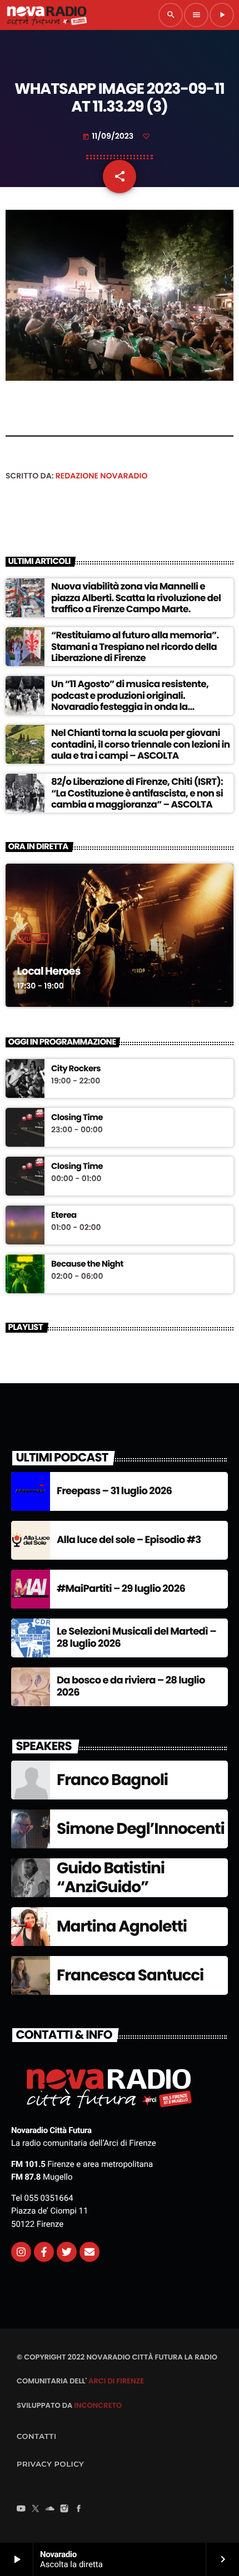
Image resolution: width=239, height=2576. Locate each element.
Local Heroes (49, 971)
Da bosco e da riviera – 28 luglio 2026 (131, 1687)
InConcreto (98, 2405)
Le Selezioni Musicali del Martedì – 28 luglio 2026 (136, 1638)
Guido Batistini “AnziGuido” (111, 1877)
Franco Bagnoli (112, 1780)
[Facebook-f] (44, 2252)
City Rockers (76, 1069)
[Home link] (47, 15)
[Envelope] (89, 2252)
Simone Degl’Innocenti (141, 1829)
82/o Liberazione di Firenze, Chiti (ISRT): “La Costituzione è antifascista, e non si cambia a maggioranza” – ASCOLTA (137, 793)
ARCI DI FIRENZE (116, 2381)
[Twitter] (67, 2252)
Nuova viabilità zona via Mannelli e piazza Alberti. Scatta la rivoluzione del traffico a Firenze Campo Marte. (136, 598)
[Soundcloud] (50, 2509)
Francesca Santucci (130, 1975)
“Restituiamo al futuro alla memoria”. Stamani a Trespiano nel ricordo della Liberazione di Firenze (135, 646)
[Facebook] (79, 2509)
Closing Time (77, 1118)
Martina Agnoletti (122, 1926)
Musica (33, 939)
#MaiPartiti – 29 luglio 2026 (121, 1589)
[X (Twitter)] (36, 2509)
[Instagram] (21, 2252)
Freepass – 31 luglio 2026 (114, 1491)
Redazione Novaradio (102, 476)
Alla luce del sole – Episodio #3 (129, 1540)
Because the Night (87, 1264)
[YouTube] (21, 2509)
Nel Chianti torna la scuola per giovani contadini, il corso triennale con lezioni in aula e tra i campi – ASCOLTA (141, 744)
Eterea (64, 1216)
